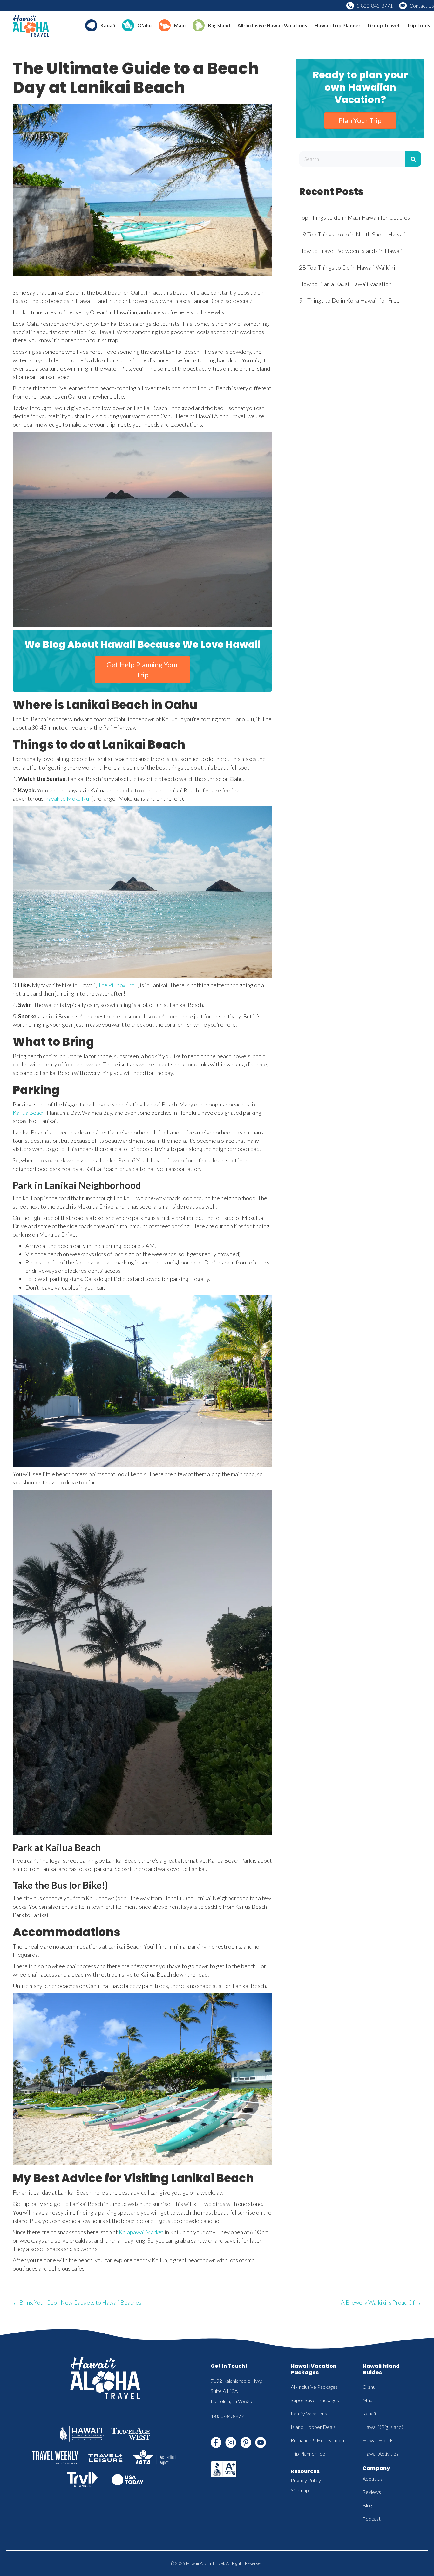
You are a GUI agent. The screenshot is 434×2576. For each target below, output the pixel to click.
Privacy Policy (306, 2480)
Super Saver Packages (315, 2400)
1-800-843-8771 (375, 6)
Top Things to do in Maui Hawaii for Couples (354, 217)
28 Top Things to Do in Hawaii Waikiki (347, 267)
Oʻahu (369, 2387)
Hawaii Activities (380, 2453)
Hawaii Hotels (378, 2440)
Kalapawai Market (141, 2232)
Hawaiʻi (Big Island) (383, 2427)
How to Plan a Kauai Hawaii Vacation (345, 284)
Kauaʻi (369, 2413)
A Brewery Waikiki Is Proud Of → (381, 2302)
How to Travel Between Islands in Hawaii (351, 251)
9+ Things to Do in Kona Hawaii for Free (349, 300)
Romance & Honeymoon (317, 2440)
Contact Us (422, 6)
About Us (373, 2479)
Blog (367, 2505)
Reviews (372, 2492)
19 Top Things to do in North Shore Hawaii (352, 234)
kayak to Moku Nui (68, 798)
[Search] (413, 159)
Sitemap (300, 2490)
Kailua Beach (29, 1113)
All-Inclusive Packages (314, 2387)
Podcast (372, 2519)
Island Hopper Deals (313, 2427)
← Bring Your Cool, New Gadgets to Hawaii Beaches (77, 2302)
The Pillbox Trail (118, 985)
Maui (368, 2400)
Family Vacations (309, 2413)
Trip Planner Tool (309, 2453)
